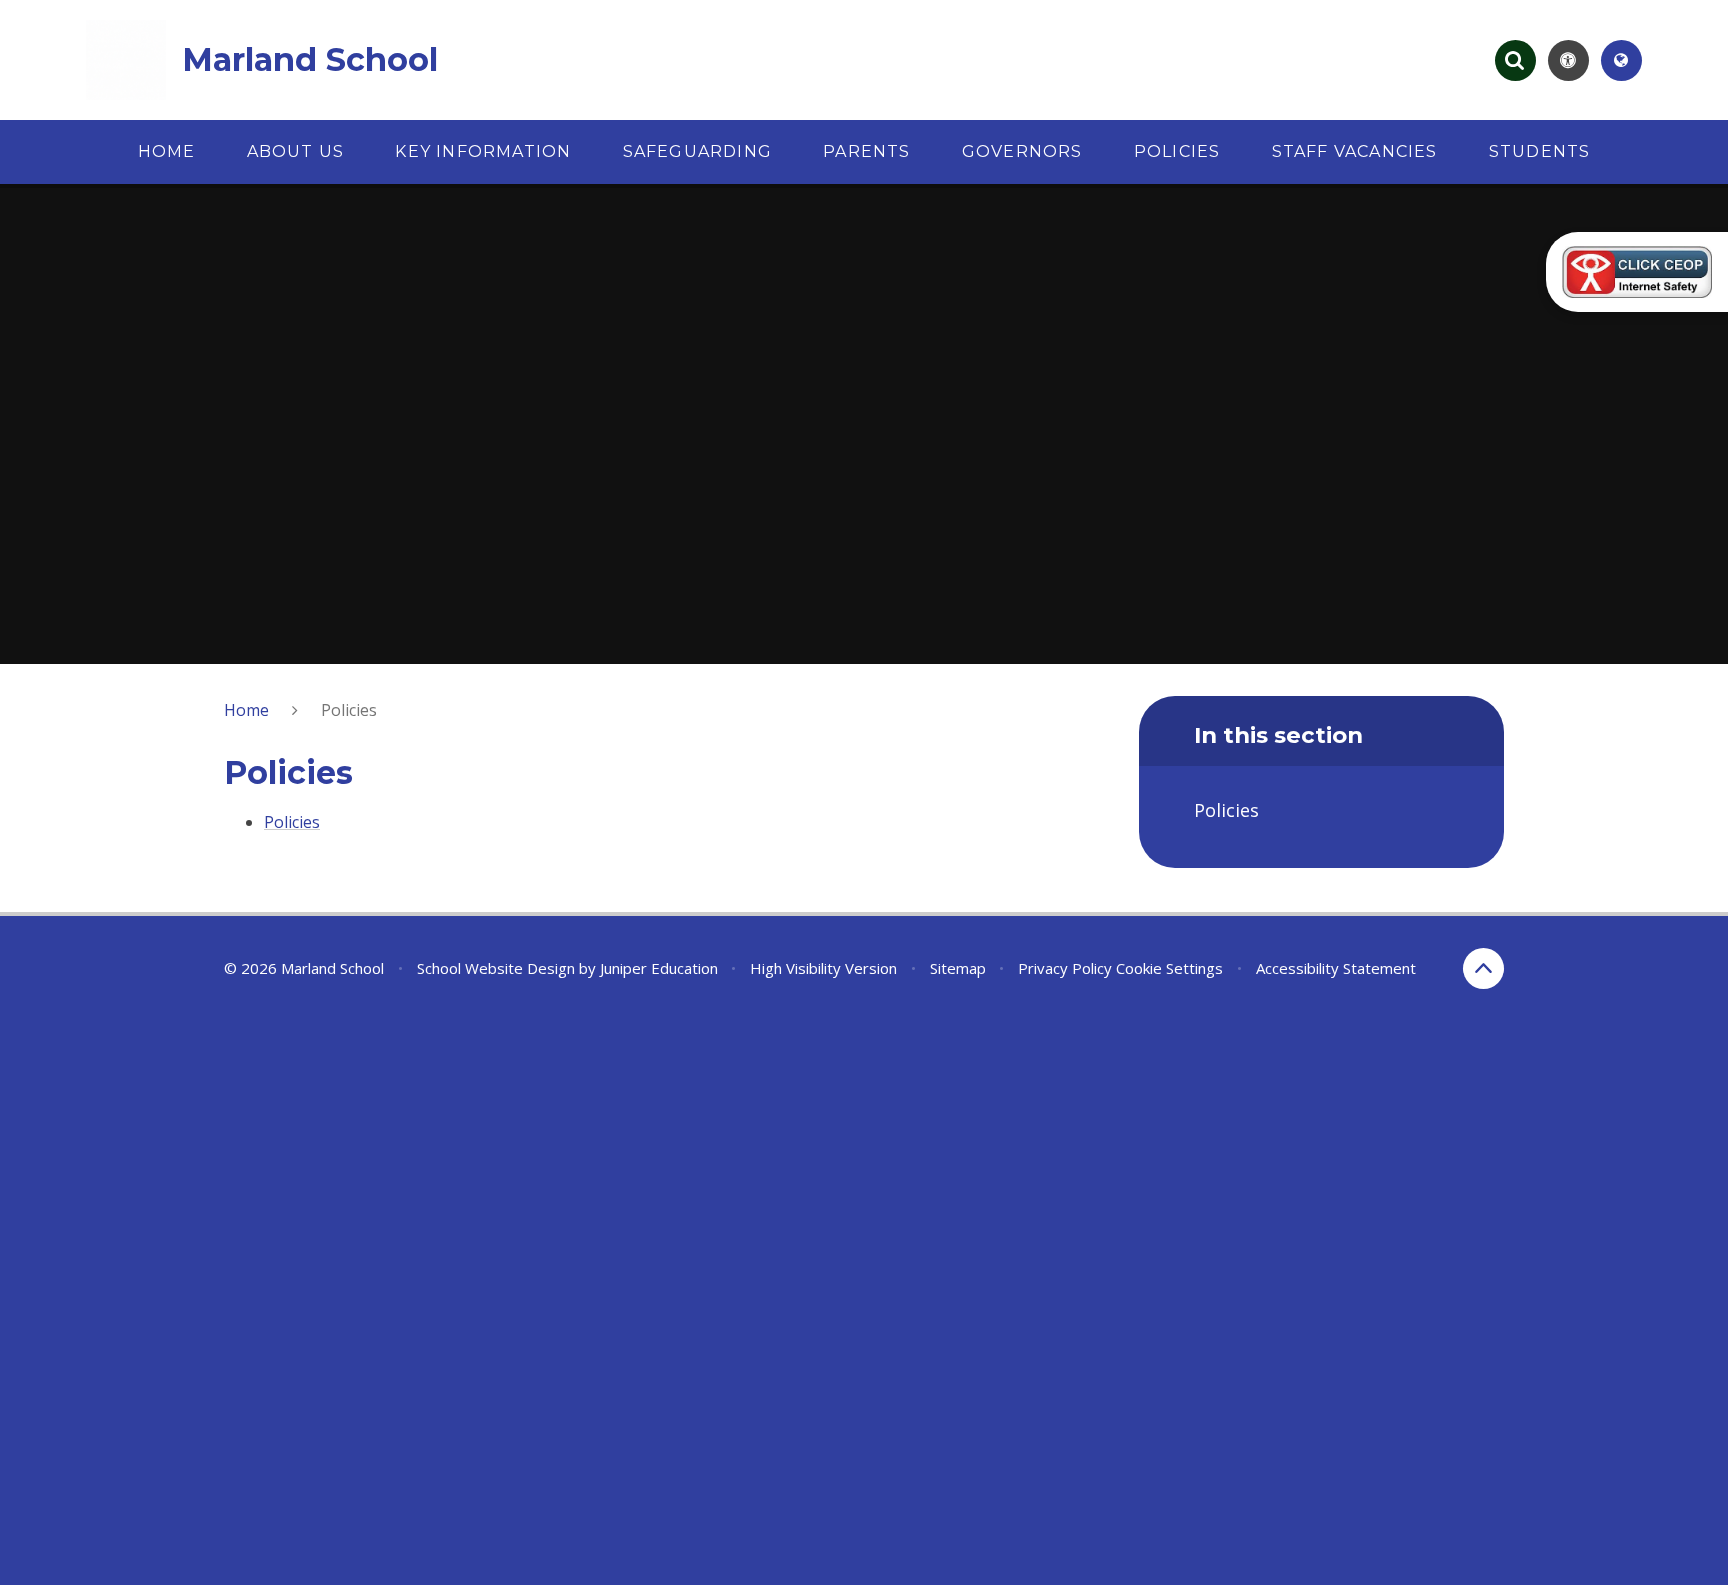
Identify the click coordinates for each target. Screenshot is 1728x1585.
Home (246, 710)
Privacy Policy (1065, 968)
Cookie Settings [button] (1169, 968)
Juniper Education (659, 968)
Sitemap (958, 968)
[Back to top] (1483, 968)
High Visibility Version (823, 968)
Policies (349, 710)
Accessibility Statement (1336, 968)
